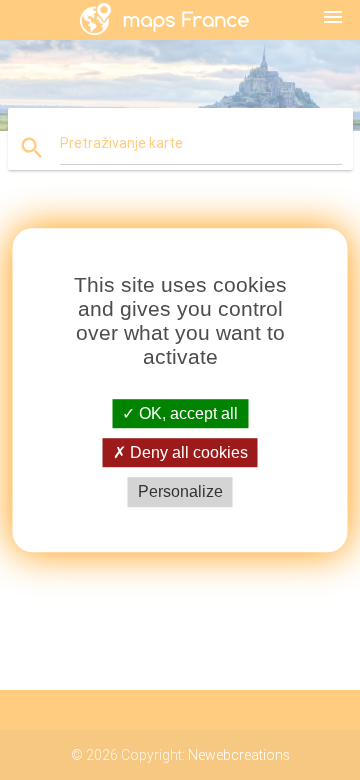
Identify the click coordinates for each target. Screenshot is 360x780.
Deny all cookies (187, 452)
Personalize (180, 492)
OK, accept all (186, 413)
